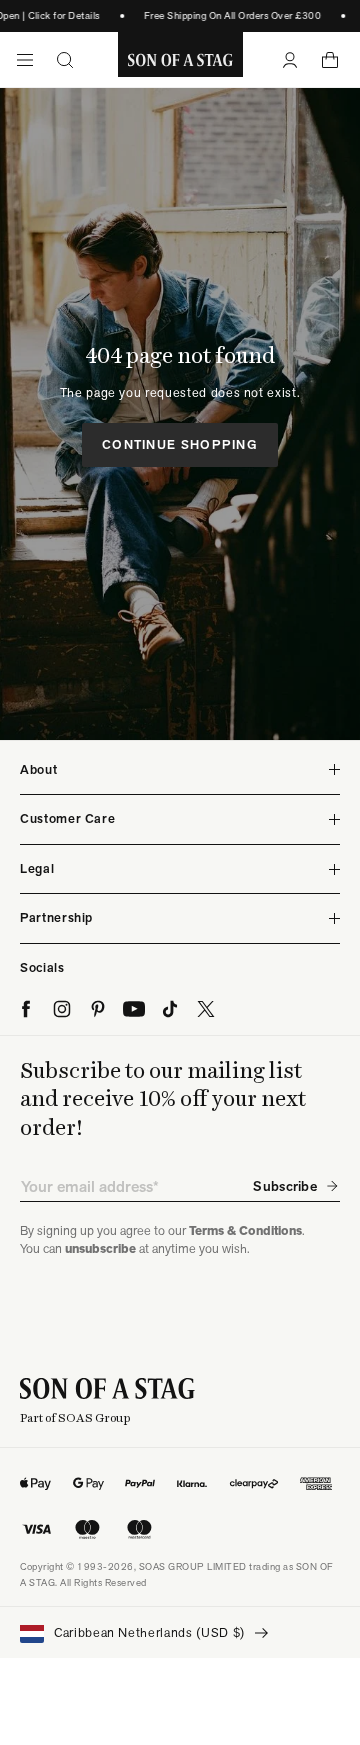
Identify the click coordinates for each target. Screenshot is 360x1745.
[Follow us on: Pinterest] (98, 1009)
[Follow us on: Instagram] (62, 1009)
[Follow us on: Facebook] (26, 1009)
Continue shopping (180, 444)
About (38, 769)
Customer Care (67, 818)
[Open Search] (65, 60)
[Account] (290, 60)
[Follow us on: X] (206, 1009)
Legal (37, 868)
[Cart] (330, 60)
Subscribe (285, 1186)
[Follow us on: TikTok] (170, 1009)
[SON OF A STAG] (180, 60)
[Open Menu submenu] (25, 60)
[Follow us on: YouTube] (134, 1009)
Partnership (56, 917)
